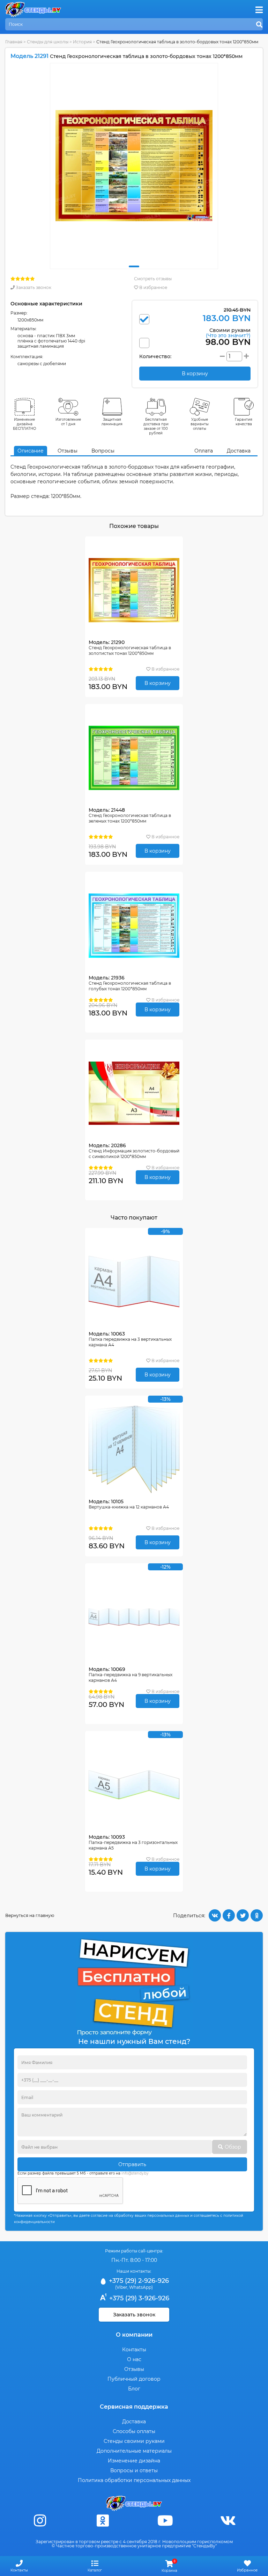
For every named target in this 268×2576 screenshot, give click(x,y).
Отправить (132, 2164)
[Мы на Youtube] (165, 2521)
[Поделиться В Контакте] (215, 1915)
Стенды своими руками (134, 2441)
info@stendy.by (135, 2173)
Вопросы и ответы (134, 2470)
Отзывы (68, 451)
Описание (31, 451)
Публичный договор (134, 2379)
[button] (134, 266)
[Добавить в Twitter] (243, 1915)
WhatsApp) (141, 2287)
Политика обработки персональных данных (134, 2480)
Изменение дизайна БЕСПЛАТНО (25, 424)
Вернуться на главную (30, 1915)
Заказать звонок (33, 287)
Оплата (204, 451)
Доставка (239, 451)
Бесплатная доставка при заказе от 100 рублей (156, 426)
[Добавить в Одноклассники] (257, 1915)
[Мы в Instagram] (40, 2521)
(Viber (121, 2287)
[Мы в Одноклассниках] (103, 2521)
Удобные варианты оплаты (200, 424)
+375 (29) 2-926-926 (138, 2281)
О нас (134, 2359)
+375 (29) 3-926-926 (138, 2298)
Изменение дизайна (134, 2461)
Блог (134, 2389)
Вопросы (103, 451)
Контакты (134, 2350)
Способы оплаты (134, 2431)
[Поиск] (259, 25)
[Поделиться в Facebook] (229, 1915)
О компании (134, 2335)
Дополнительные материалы (134, 2451)
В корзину (158, 683)
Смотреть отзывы (153, 279)
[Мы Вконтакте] (228, 2521)
